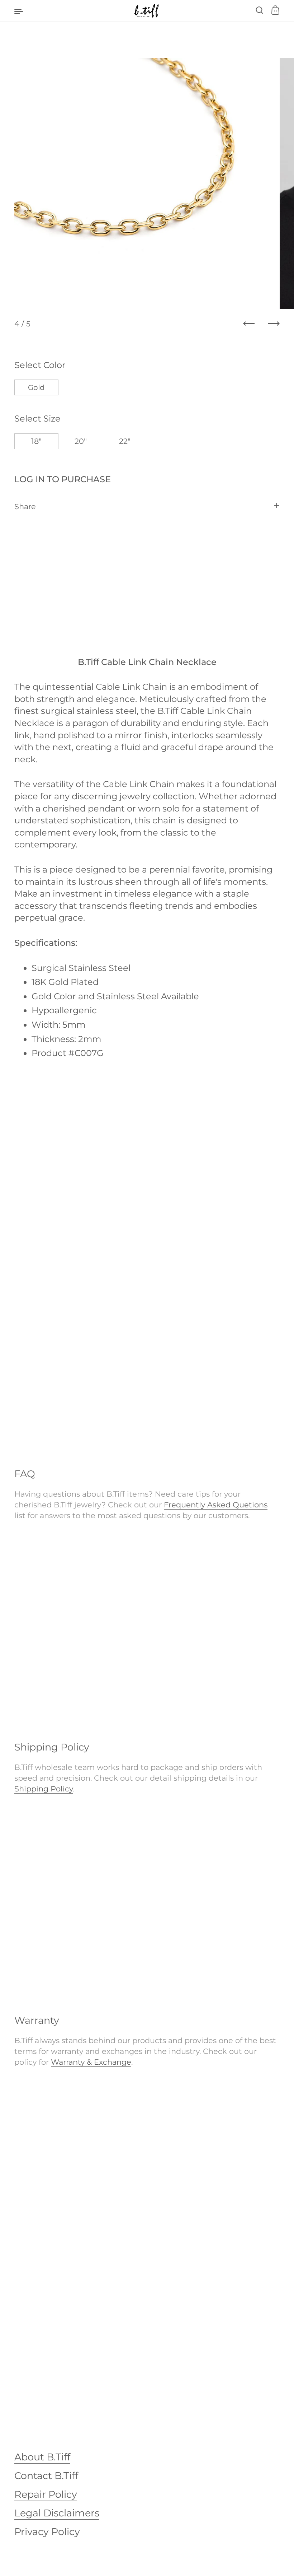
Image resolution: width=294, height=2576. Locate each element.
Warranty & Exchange (91, 2062)
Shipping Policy (44, 1789)
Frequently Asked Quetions (216, 1505)
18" (36, 441)
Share (25, 506)
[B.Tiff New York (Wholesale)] (147, 11)
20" (81, 441)
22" (125, 441)
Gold (36, 387)
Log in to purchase (63, 479)
